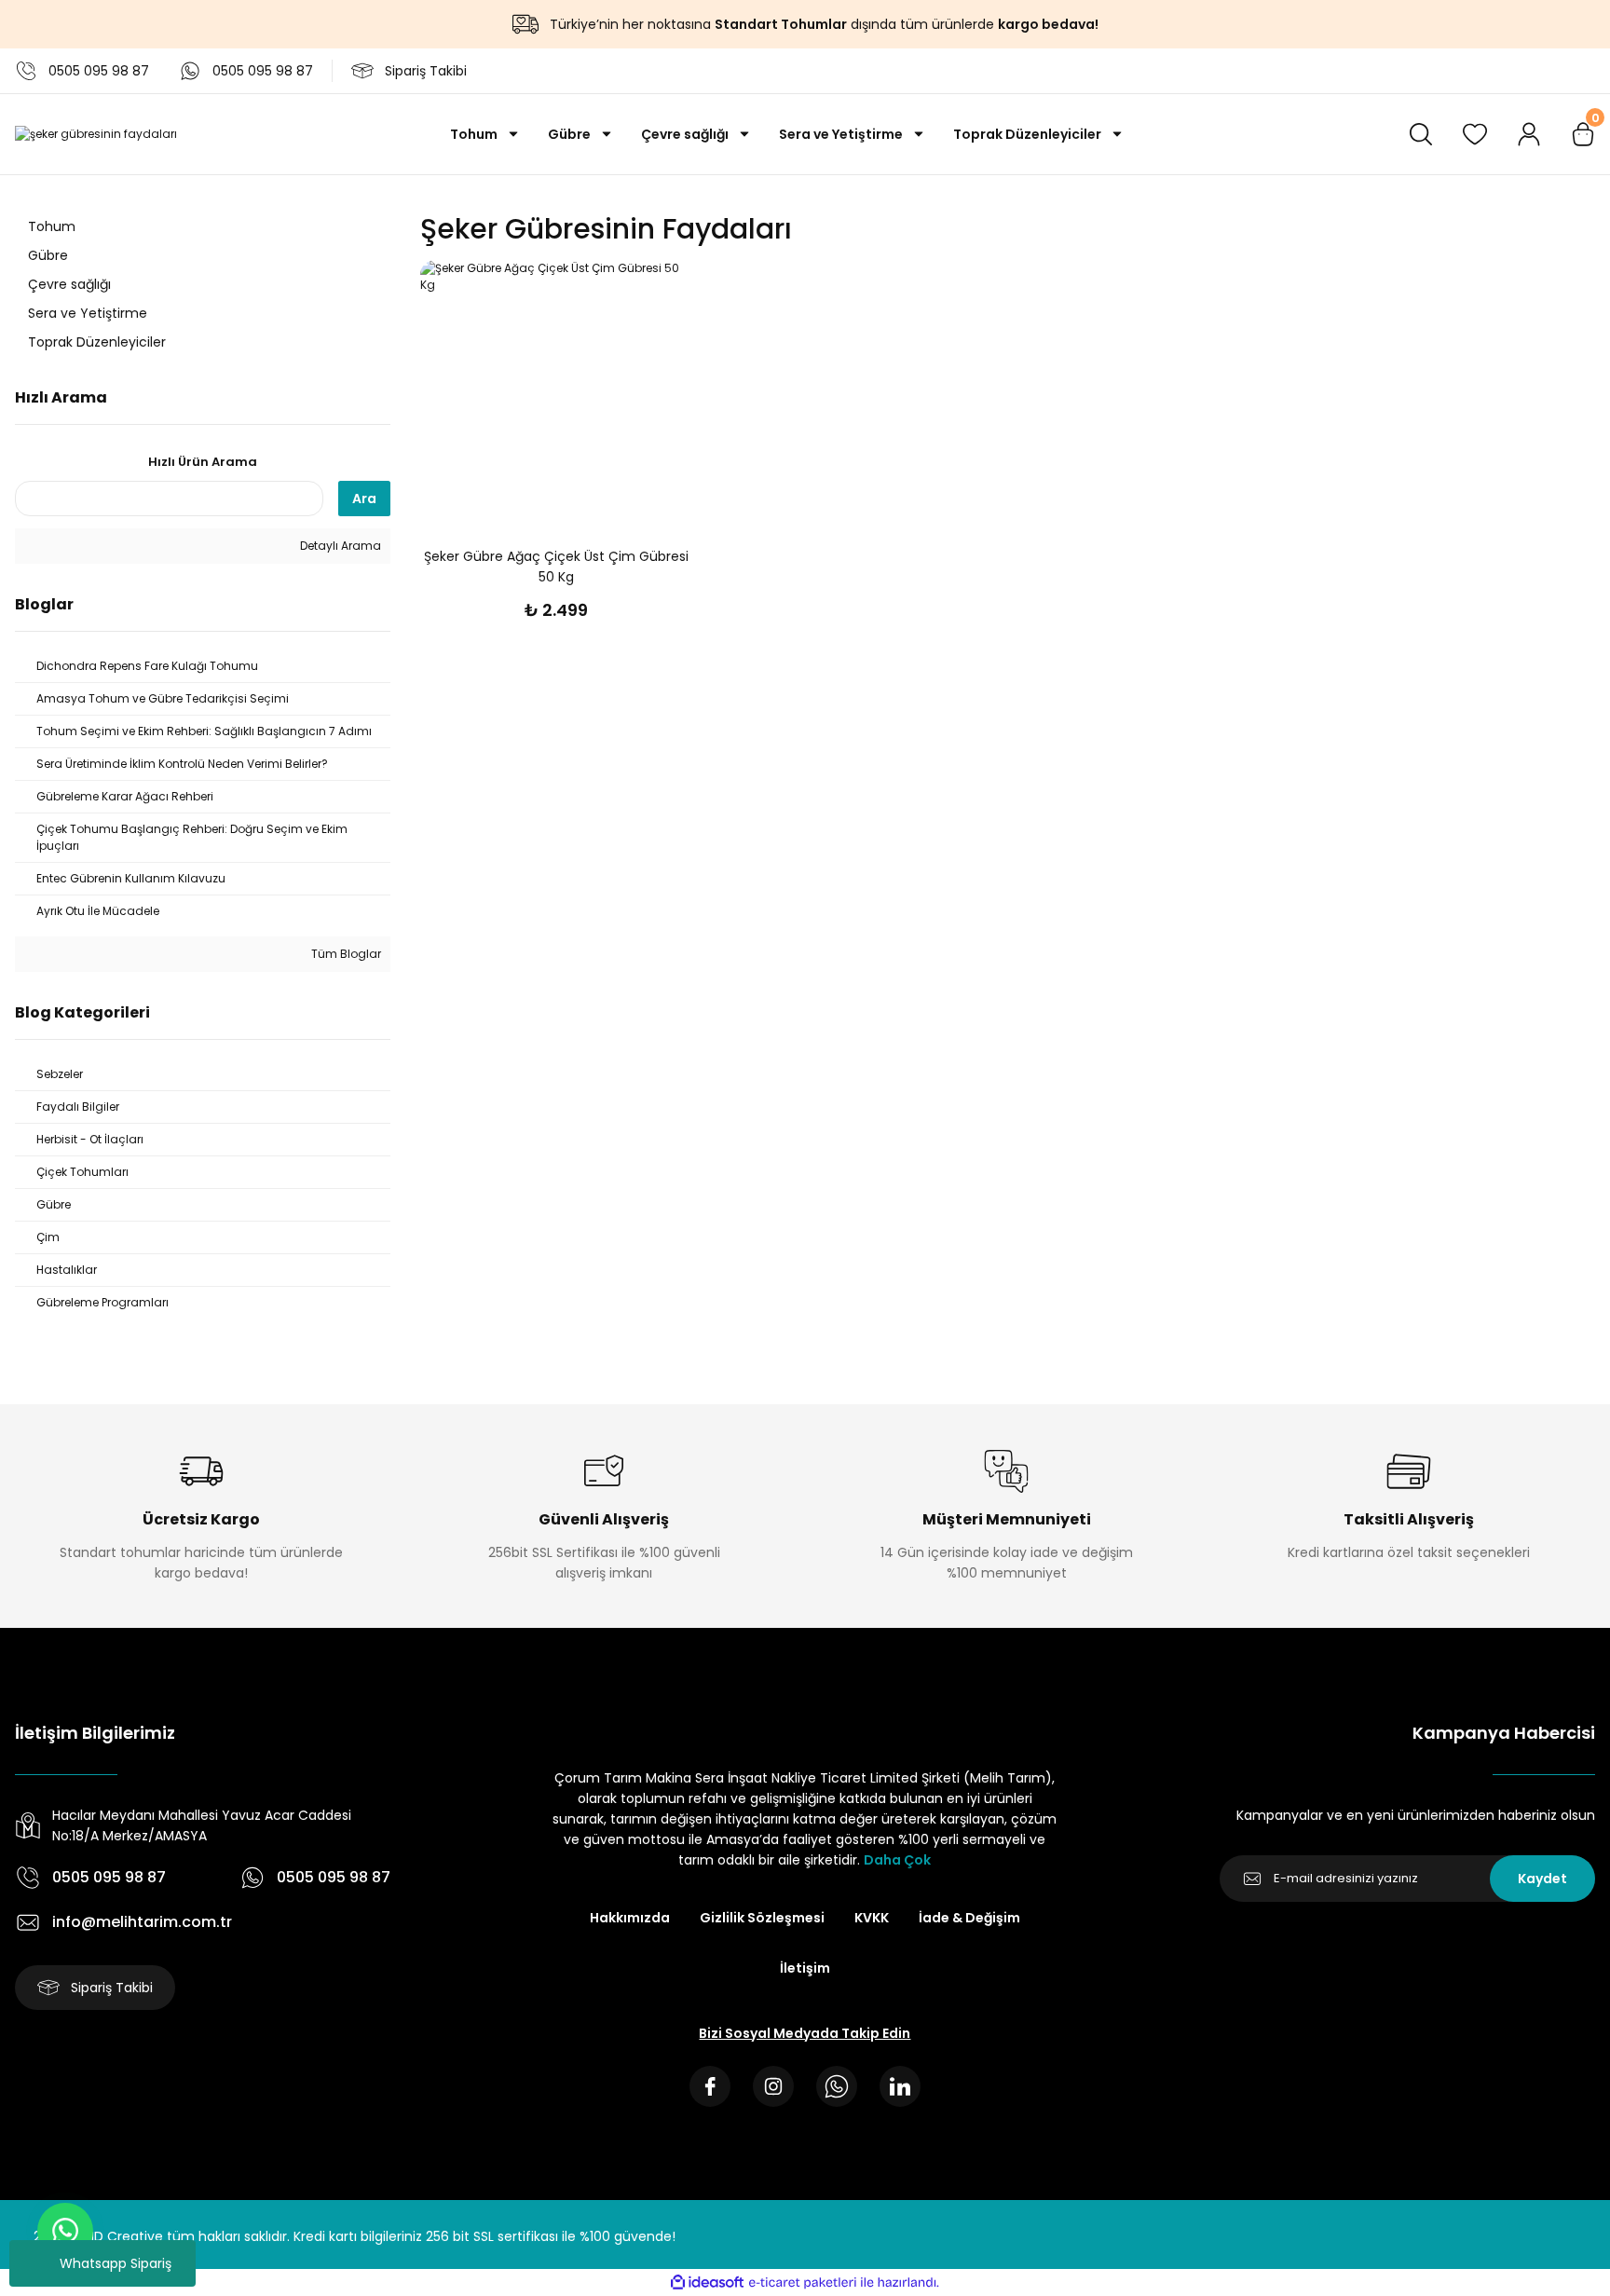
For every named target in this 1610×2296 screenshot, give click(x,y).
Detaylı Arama (339, 546)
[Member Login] (1529, 134)
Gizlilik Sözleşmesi (762, 1918)
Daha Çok (897, 1860)
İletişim (805, 1968)
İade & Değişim (969, 1918)
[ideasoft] (707, 2282)
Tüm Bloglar (345, 954)
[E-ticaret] (803, 2282)
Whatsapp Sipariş (116, 2263)
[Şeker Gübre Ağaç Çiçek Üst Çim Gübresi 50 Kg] (556, 396)
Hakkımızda (630, 1918)
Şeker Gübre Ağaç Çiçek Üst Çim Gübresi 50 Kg (556, 567)
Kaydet (1542, 1879)
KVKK (872, 1918)
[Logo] (96, 135)
